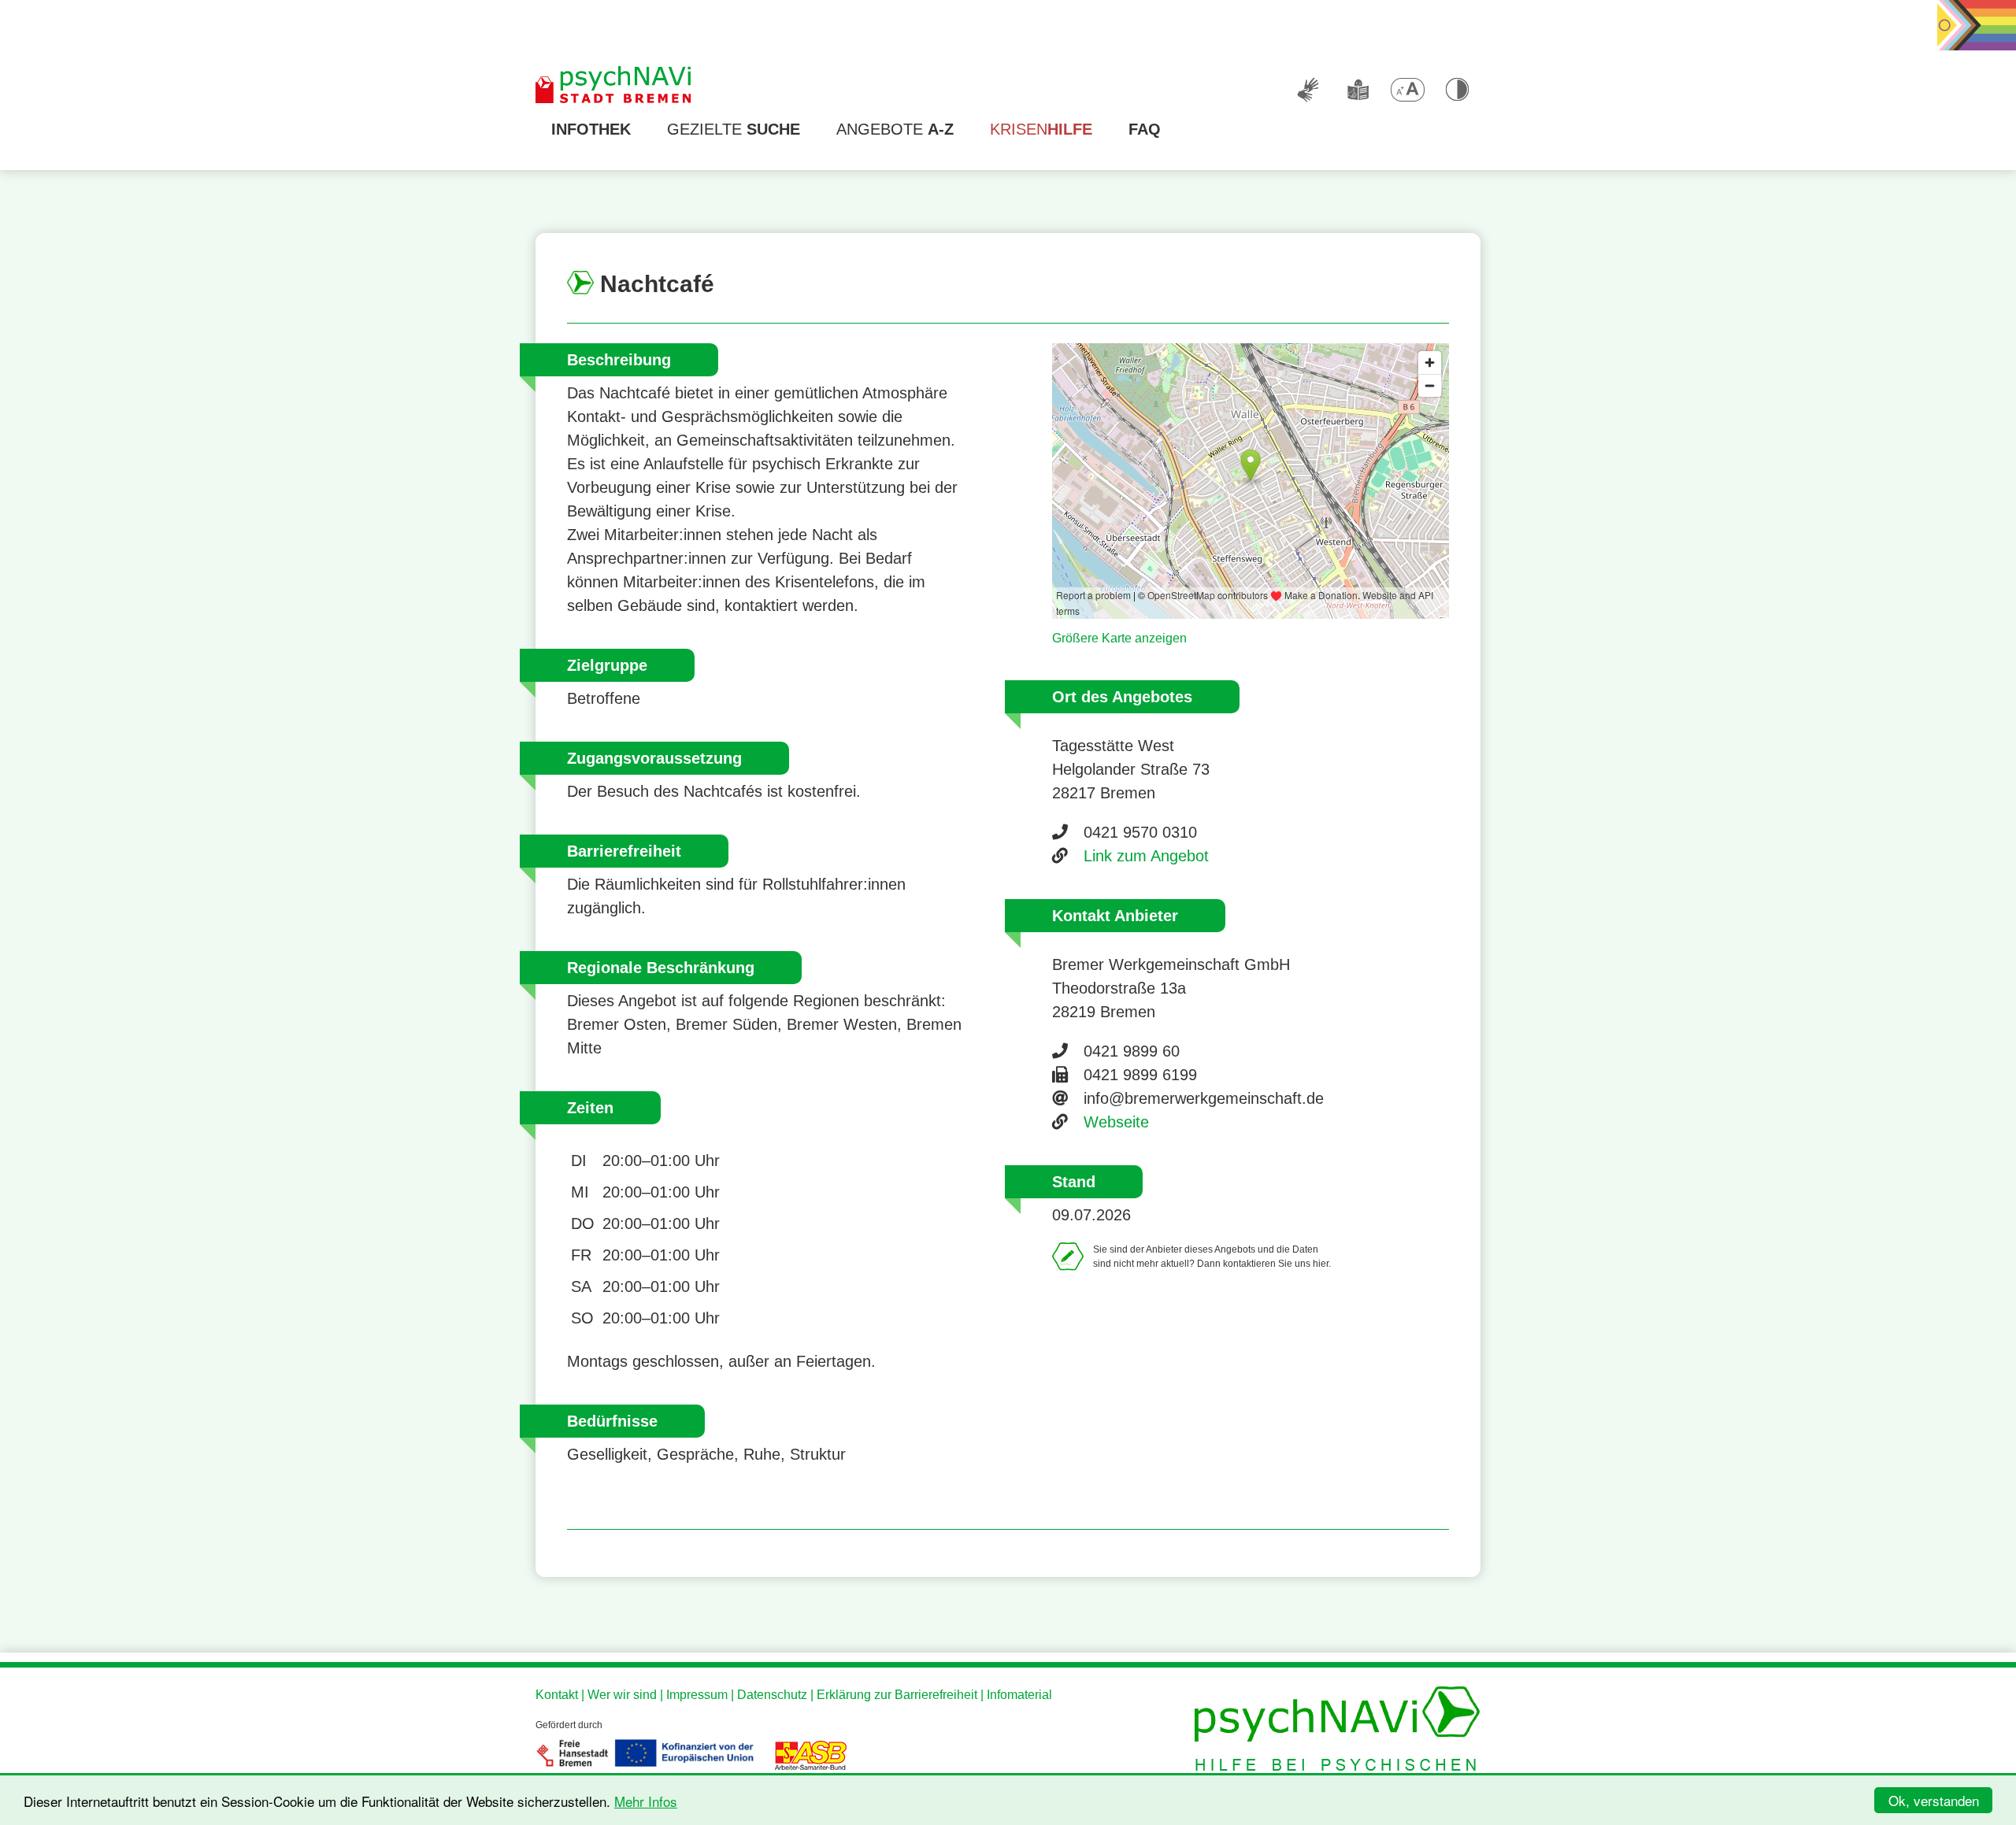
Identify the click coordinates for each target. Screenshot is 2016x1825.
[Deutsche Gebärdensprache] (1308, 90)
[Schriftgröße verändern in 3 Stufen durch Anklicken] (1407, 90)
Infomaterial (1019, 1695)
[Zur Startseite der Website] (614, 86)
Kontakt (557, 1695)
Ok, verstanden (1934, 1800)
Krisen (1041, 129)
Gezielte (734, 129)
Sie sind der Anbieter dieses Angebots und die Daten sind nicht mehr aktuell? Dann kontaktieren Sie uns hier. (1212, 1257)
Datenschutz (772, 1695)
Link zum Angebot (1146, 856)
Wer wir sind (622, 1695)
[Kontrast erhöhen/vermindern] (1457, 90)
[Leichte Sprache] (1358, 90)
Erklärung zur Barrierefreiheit (897, 1695)
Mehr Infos (646, 1801)
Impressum (697, 1695)
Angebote (895, 129)
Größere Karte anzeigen (1119, 638)
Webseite (1116, 1122)
